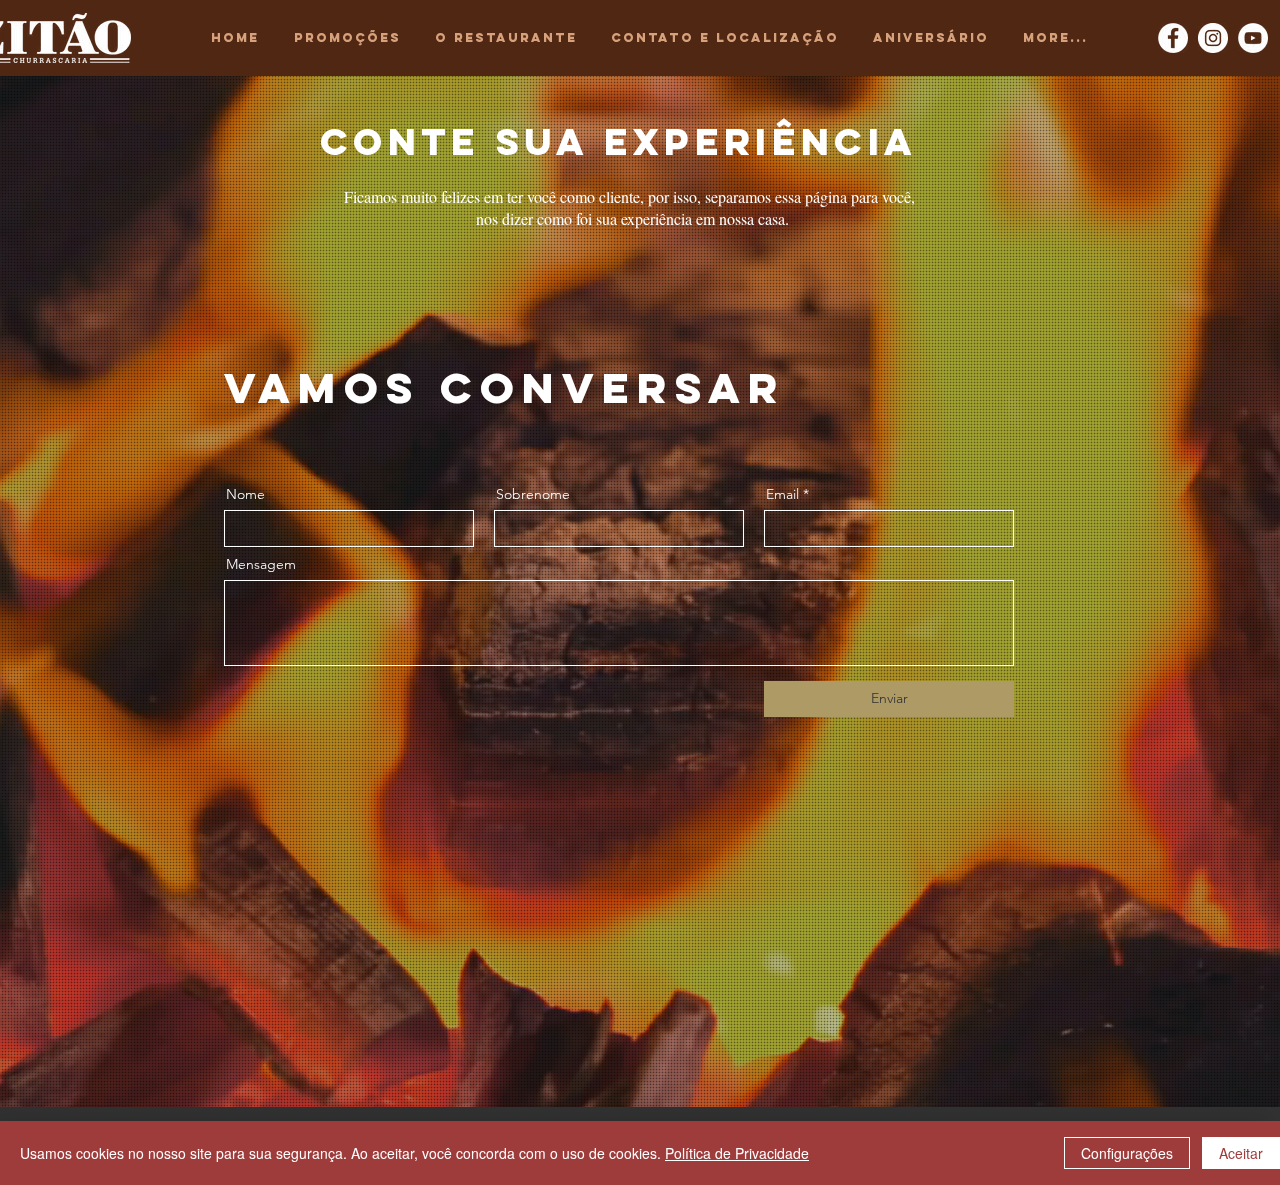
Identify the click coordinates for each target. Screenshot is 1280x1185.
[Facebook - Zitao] (1173, 38)
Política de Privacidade (737, 1153)
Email (782, 494)
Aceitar (1241, 1153)
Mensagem (261, 564)
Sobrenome (533, 494)
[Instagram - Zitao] (1213, 38)
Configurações (1127, 1153)
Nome (245, 494)
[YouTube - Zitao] (1253, 38)
